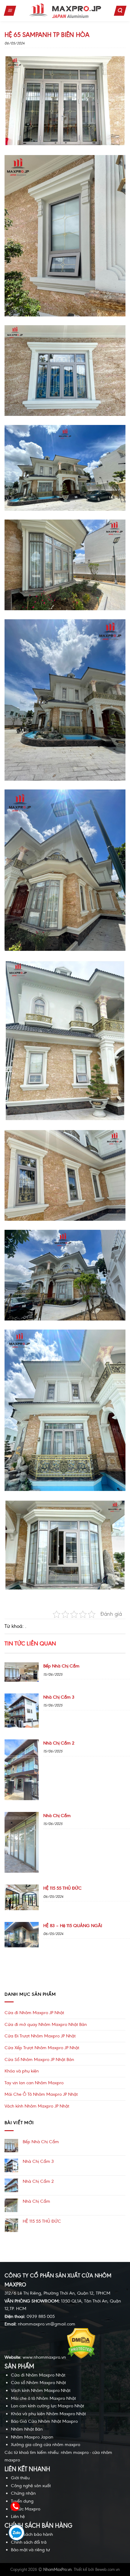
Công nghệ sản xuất (31, 2486)
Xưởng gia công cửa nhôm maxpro (45, 2445)
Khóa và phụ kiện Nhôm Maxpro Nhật (48, 2414)
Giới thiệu (20, 2478)
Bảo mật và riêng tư (30, 2550)
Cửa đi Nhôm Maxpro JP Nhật (34, 2013)
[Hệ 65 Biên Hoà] (65, 101)
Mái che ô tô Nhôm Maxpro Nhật (43, 2398)
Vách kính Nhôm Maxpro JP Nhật (37, 2106)
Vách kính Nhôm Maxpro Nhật (41, 2390)
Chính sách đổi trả (29, 2542)
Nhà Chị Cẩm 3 (38, 2161)
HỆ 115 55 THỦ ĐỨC (42, 2221)
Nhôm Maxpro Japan (32, 2437)
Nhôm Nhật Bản (27, 2429)
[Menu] (10, 11)
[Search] (120, 11)
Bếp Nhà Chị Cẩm (41, 2142)
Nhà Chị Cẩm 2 (38, 2181)
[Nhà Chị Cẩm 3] (22, 1726)
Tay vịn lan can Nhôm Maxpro (34, 2083)
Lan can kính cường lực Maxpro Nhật (47, 2406)
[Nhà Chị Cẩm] (22, 1871)
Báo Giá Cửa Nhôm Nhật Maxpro (44, 2421)
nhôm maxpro (75, 2452)
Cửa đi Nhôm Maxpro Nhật (38, 2375)
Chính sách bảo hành (32, 2534)
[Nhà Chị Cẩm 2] (22, 1799)
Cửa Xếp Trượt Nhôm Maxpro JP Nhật (42, 2048)
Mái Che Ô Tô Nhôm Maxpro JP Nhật (41, 2094)
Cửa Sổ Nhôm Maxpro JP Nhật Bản (39, 2059)
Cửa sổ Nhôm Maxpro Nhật (38, 2383)
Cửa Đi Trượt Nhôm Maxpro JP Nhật (40, 2036)
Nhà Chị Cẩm (36, 2201)
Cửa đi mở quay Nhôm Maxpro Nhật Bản (46, 2024)
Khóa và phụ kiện (22, 2071)
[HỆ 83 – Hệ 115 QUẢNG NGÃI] (22, 1946)
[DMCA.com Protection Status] (81, 2357)
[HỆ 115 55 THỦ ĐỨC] (22, 1909)
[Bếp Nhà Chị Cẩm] (22, 1680)
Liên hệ (18, 2516)
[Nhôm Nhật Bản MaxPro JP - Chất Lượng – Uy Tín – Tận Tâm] (65, 11)
